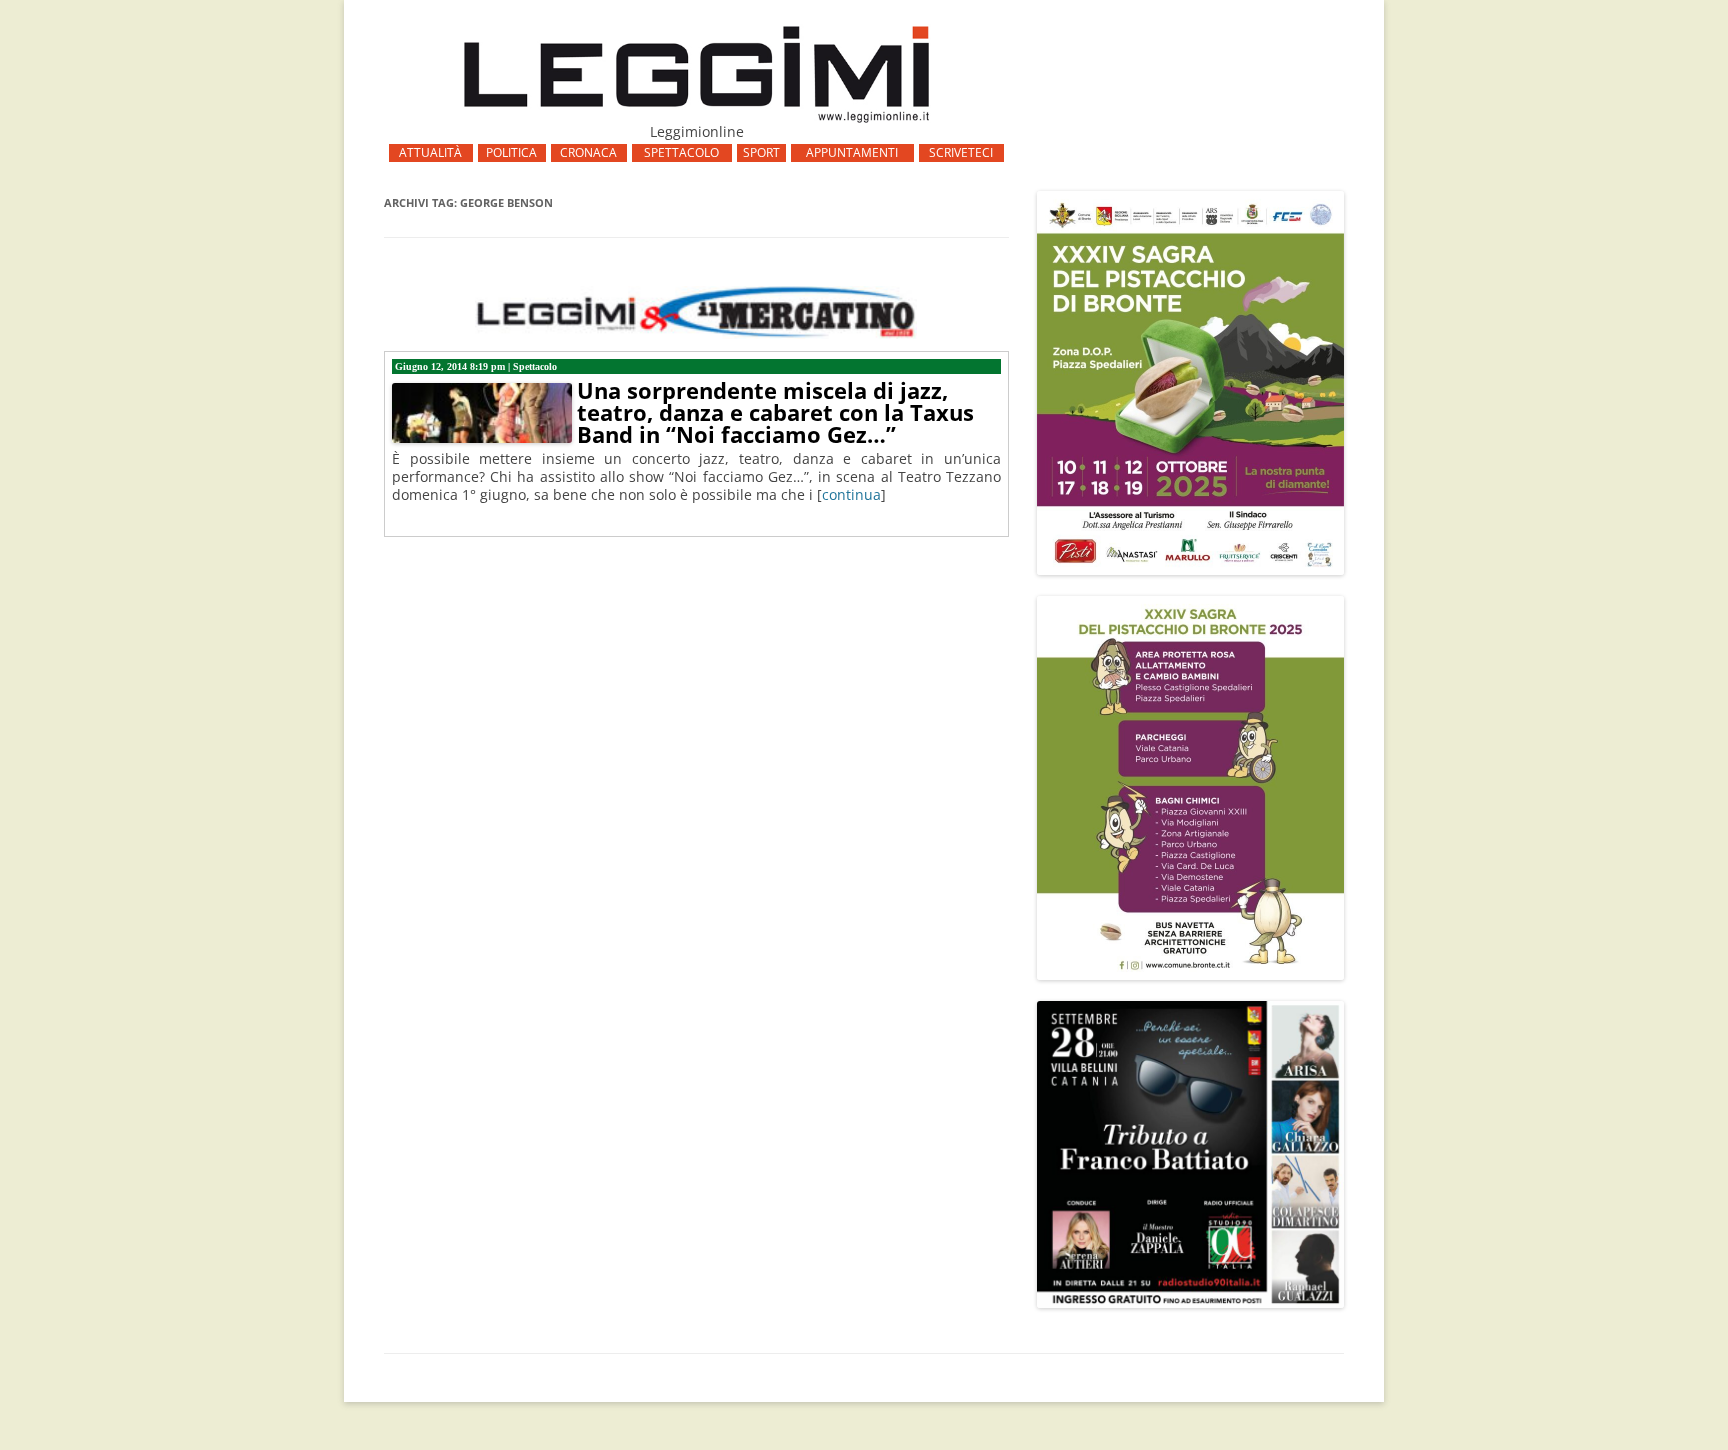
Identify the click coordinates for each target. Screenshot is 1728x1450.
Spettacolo (681, 152)
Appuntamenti (852, 152)
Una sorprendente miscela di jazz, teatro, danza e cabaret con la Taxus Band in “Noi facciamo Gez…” (775, 412)
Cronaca (588, 152)
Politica (511, 152)
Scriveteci (961, 152)
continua (851, 494)
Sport (761, 152)
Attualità (430, 152)
